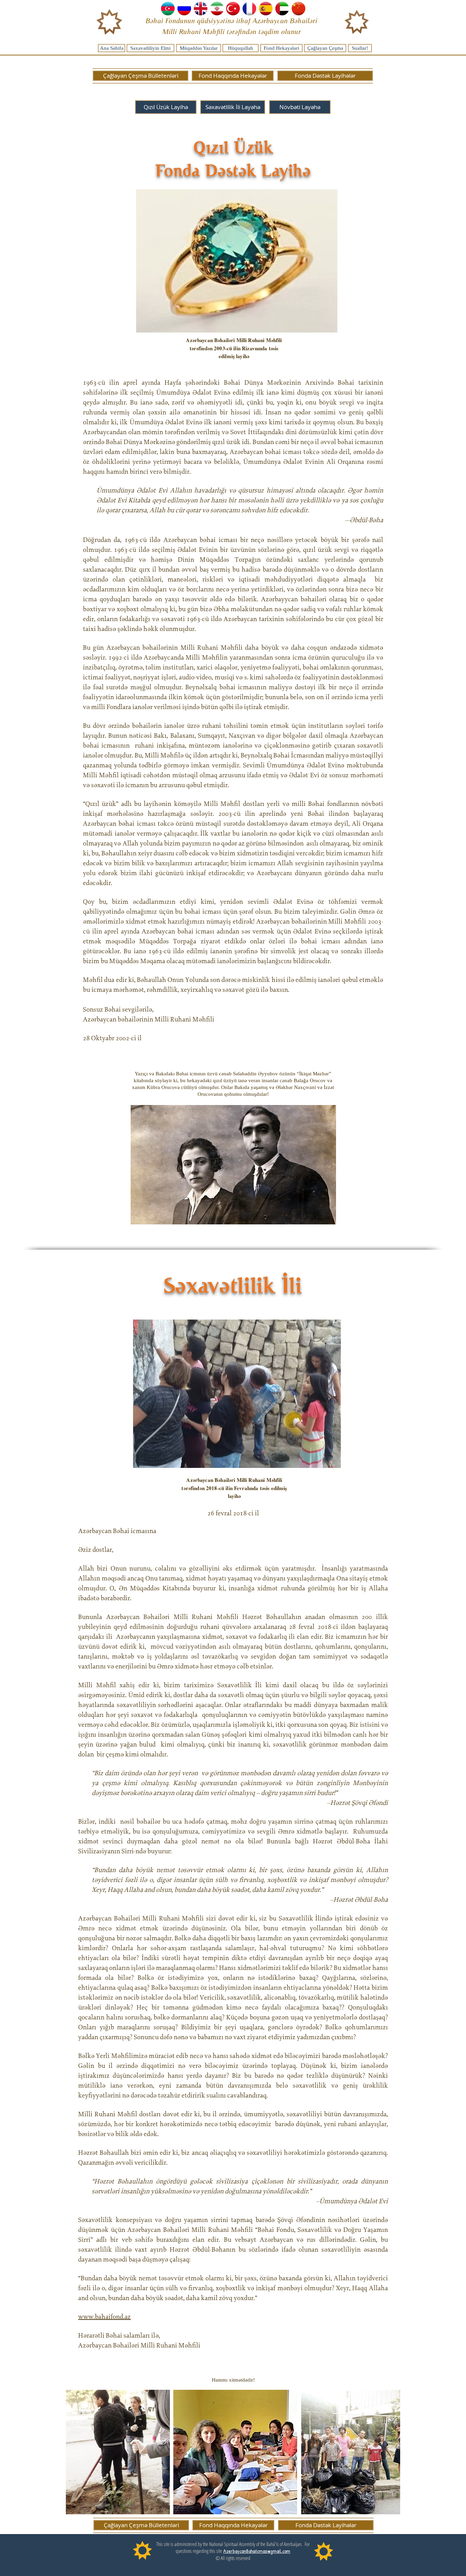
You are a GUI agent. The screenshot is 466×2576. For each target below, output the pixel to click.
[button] (300, 107)
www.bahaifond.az (104, 2317)
